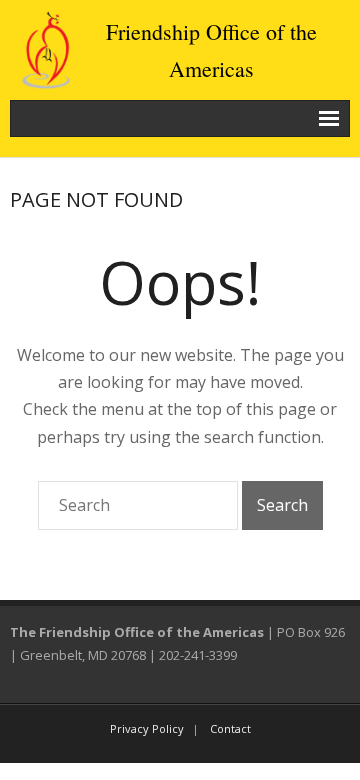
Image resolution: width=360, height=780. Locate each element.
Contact (230, 728)
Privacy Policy (147, 728)
